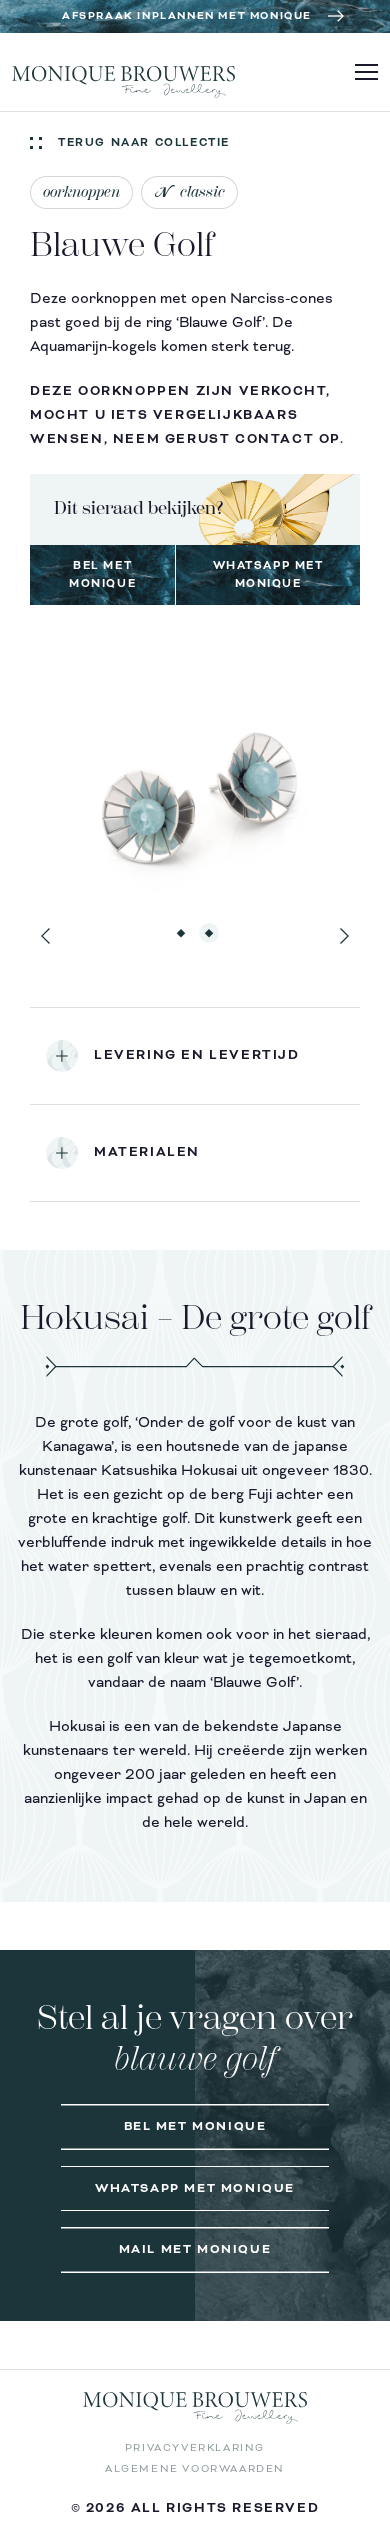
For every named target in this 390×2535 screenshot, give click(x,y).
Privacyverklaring (195, 2447)
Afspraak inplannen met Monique (187, 16)
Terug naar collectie (144, 142)
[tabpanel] (195, 794)
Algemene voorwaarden (195, 2468)
